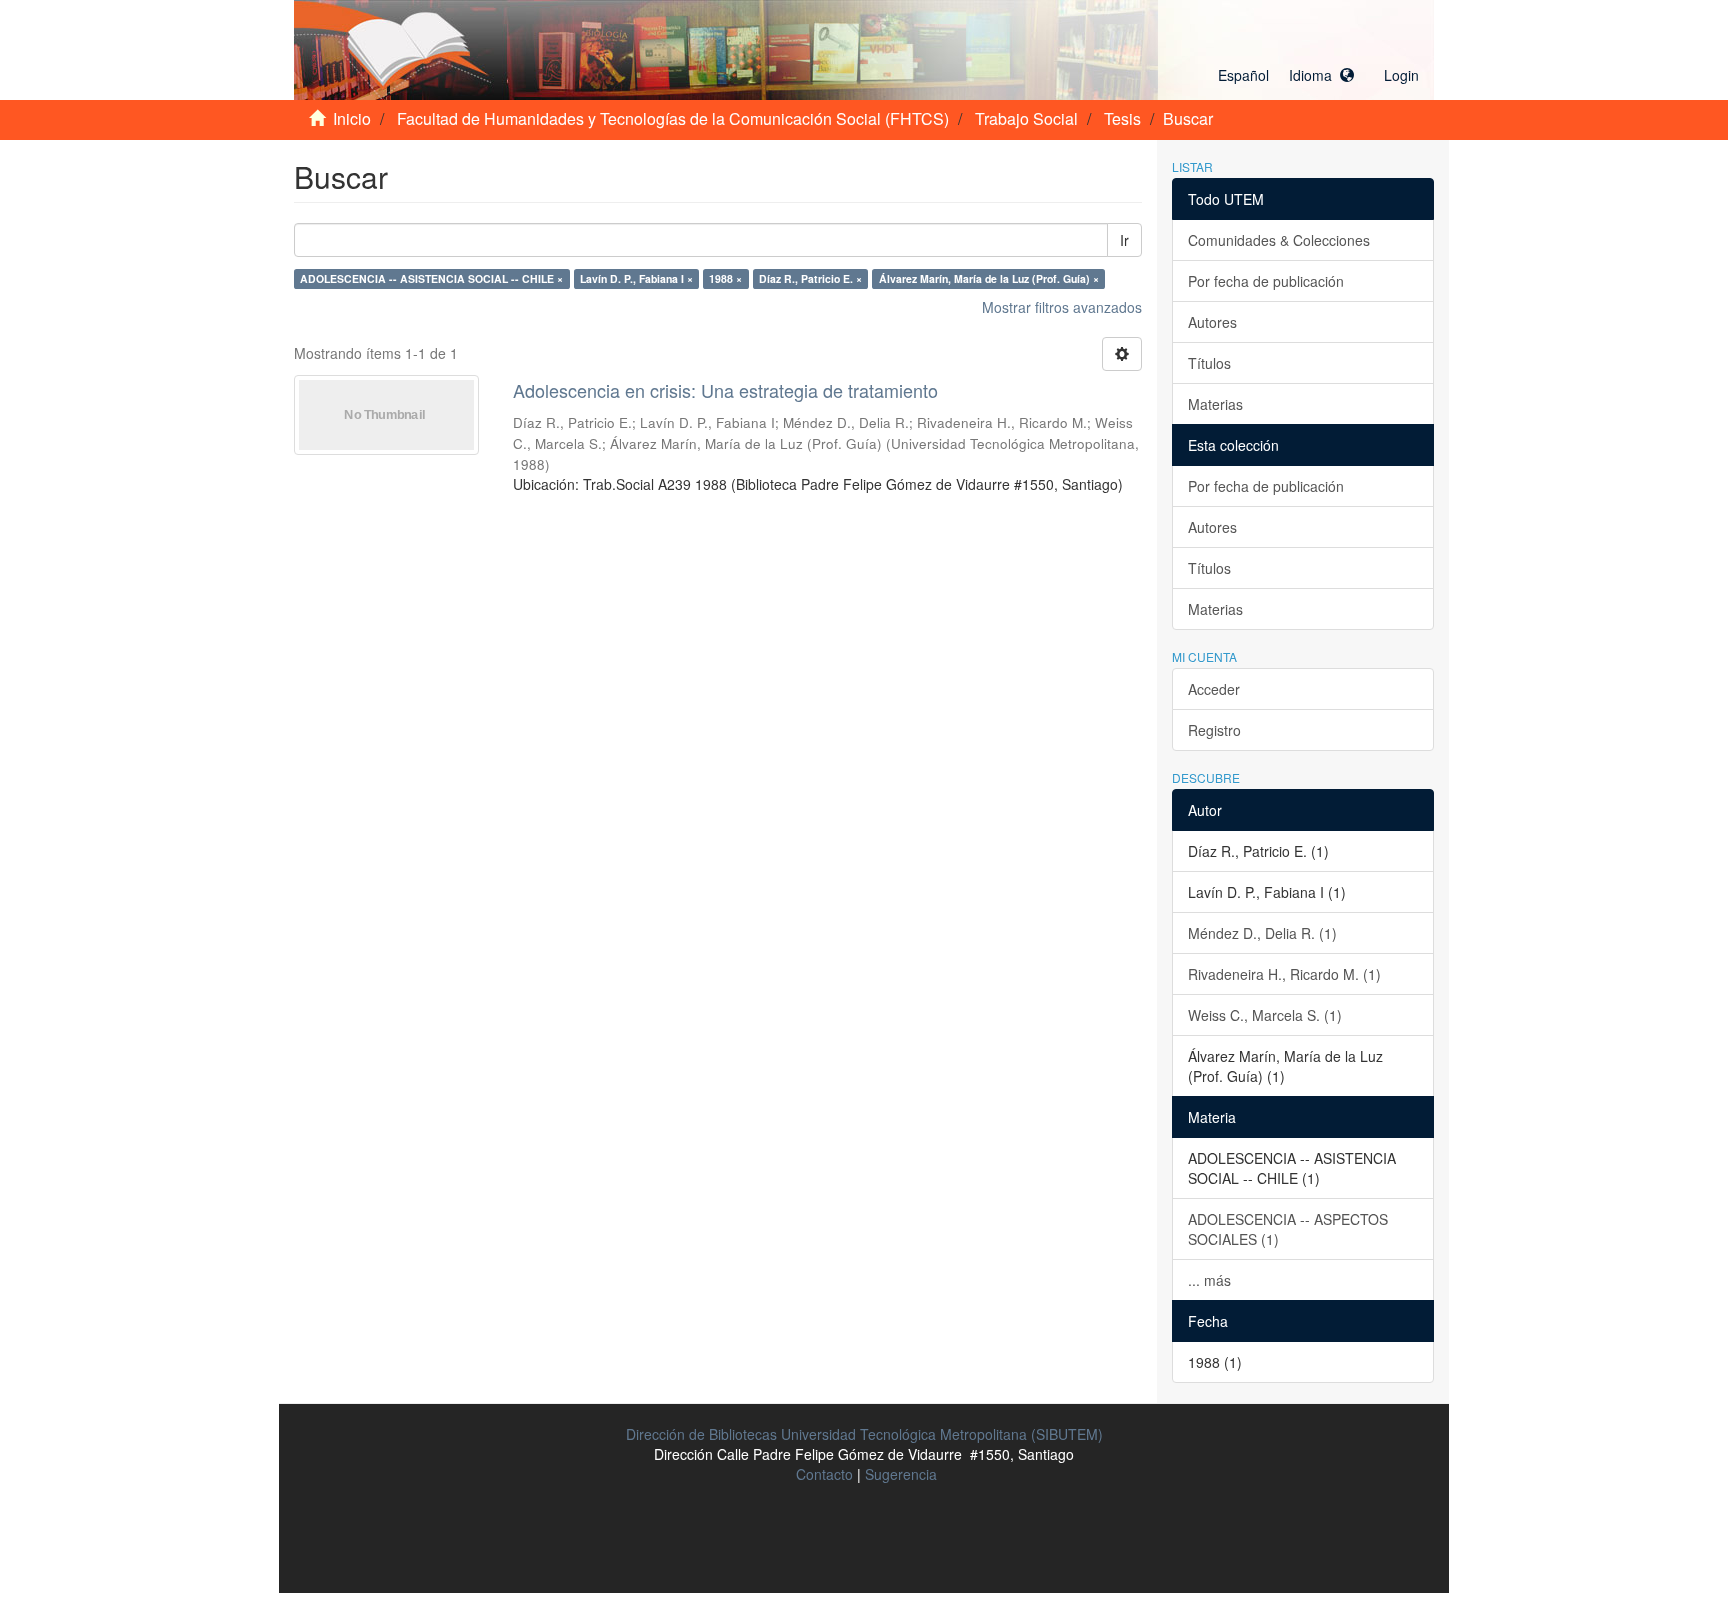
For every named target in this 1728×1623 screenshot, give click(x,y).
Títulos (1209, 363)
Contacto (824, 1474)
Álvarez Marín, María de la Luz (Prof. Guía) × (989, 278)
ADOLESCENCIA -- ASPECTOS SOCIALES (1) (1288, 1229)
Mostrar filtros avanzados (1062, 307)
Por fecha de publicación (1266, 281)
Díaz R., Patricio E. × (810, 278)
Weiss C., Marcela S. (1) (1265, 1015)
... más (1209, 1280)
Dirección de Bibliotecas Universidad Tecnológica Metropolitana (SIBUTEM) (864, 1434)
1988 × (725, 278)
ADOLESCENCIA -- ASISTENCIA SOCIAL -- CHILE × (431, 278)
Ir (1124, 240)
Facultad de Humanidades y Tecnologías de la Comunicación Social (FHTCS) (673, 118)
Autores (1212, 322)
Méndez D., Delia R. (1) (1262, 933)
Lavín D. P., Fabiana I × (636, 278)
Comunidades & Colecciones (1279, 240)
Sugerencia (901, 1474)
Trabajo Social (1026, 118)
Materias (1215, 404)
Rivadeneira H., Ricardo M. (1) (1284, 974)
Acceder (1214, 689)
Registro (1214, 730)
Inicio (352, 118)
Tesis (1122, 118)
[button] (1286, 75)
